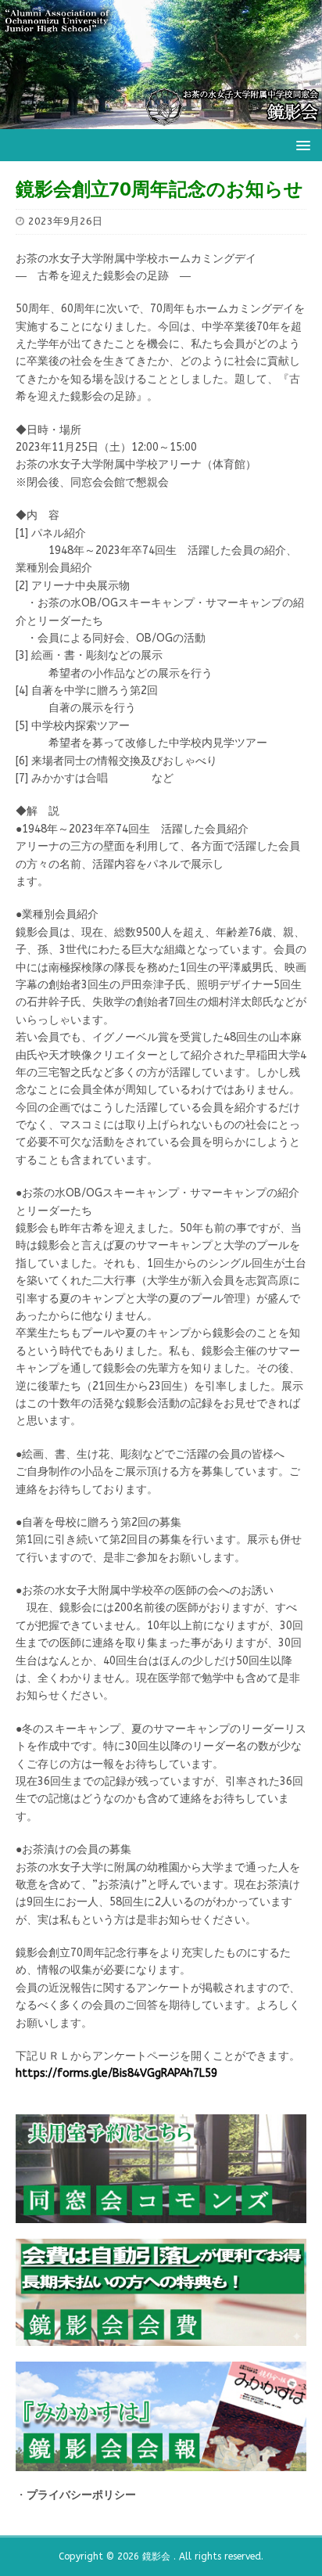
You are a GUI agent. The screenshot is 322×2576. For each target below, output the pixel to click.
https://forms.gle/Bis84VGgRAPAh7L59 (116, 2073)
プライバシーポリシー (81, 2495)
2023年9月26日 (65, 221)
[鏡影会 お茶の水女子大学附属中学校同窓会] (161, 119)
